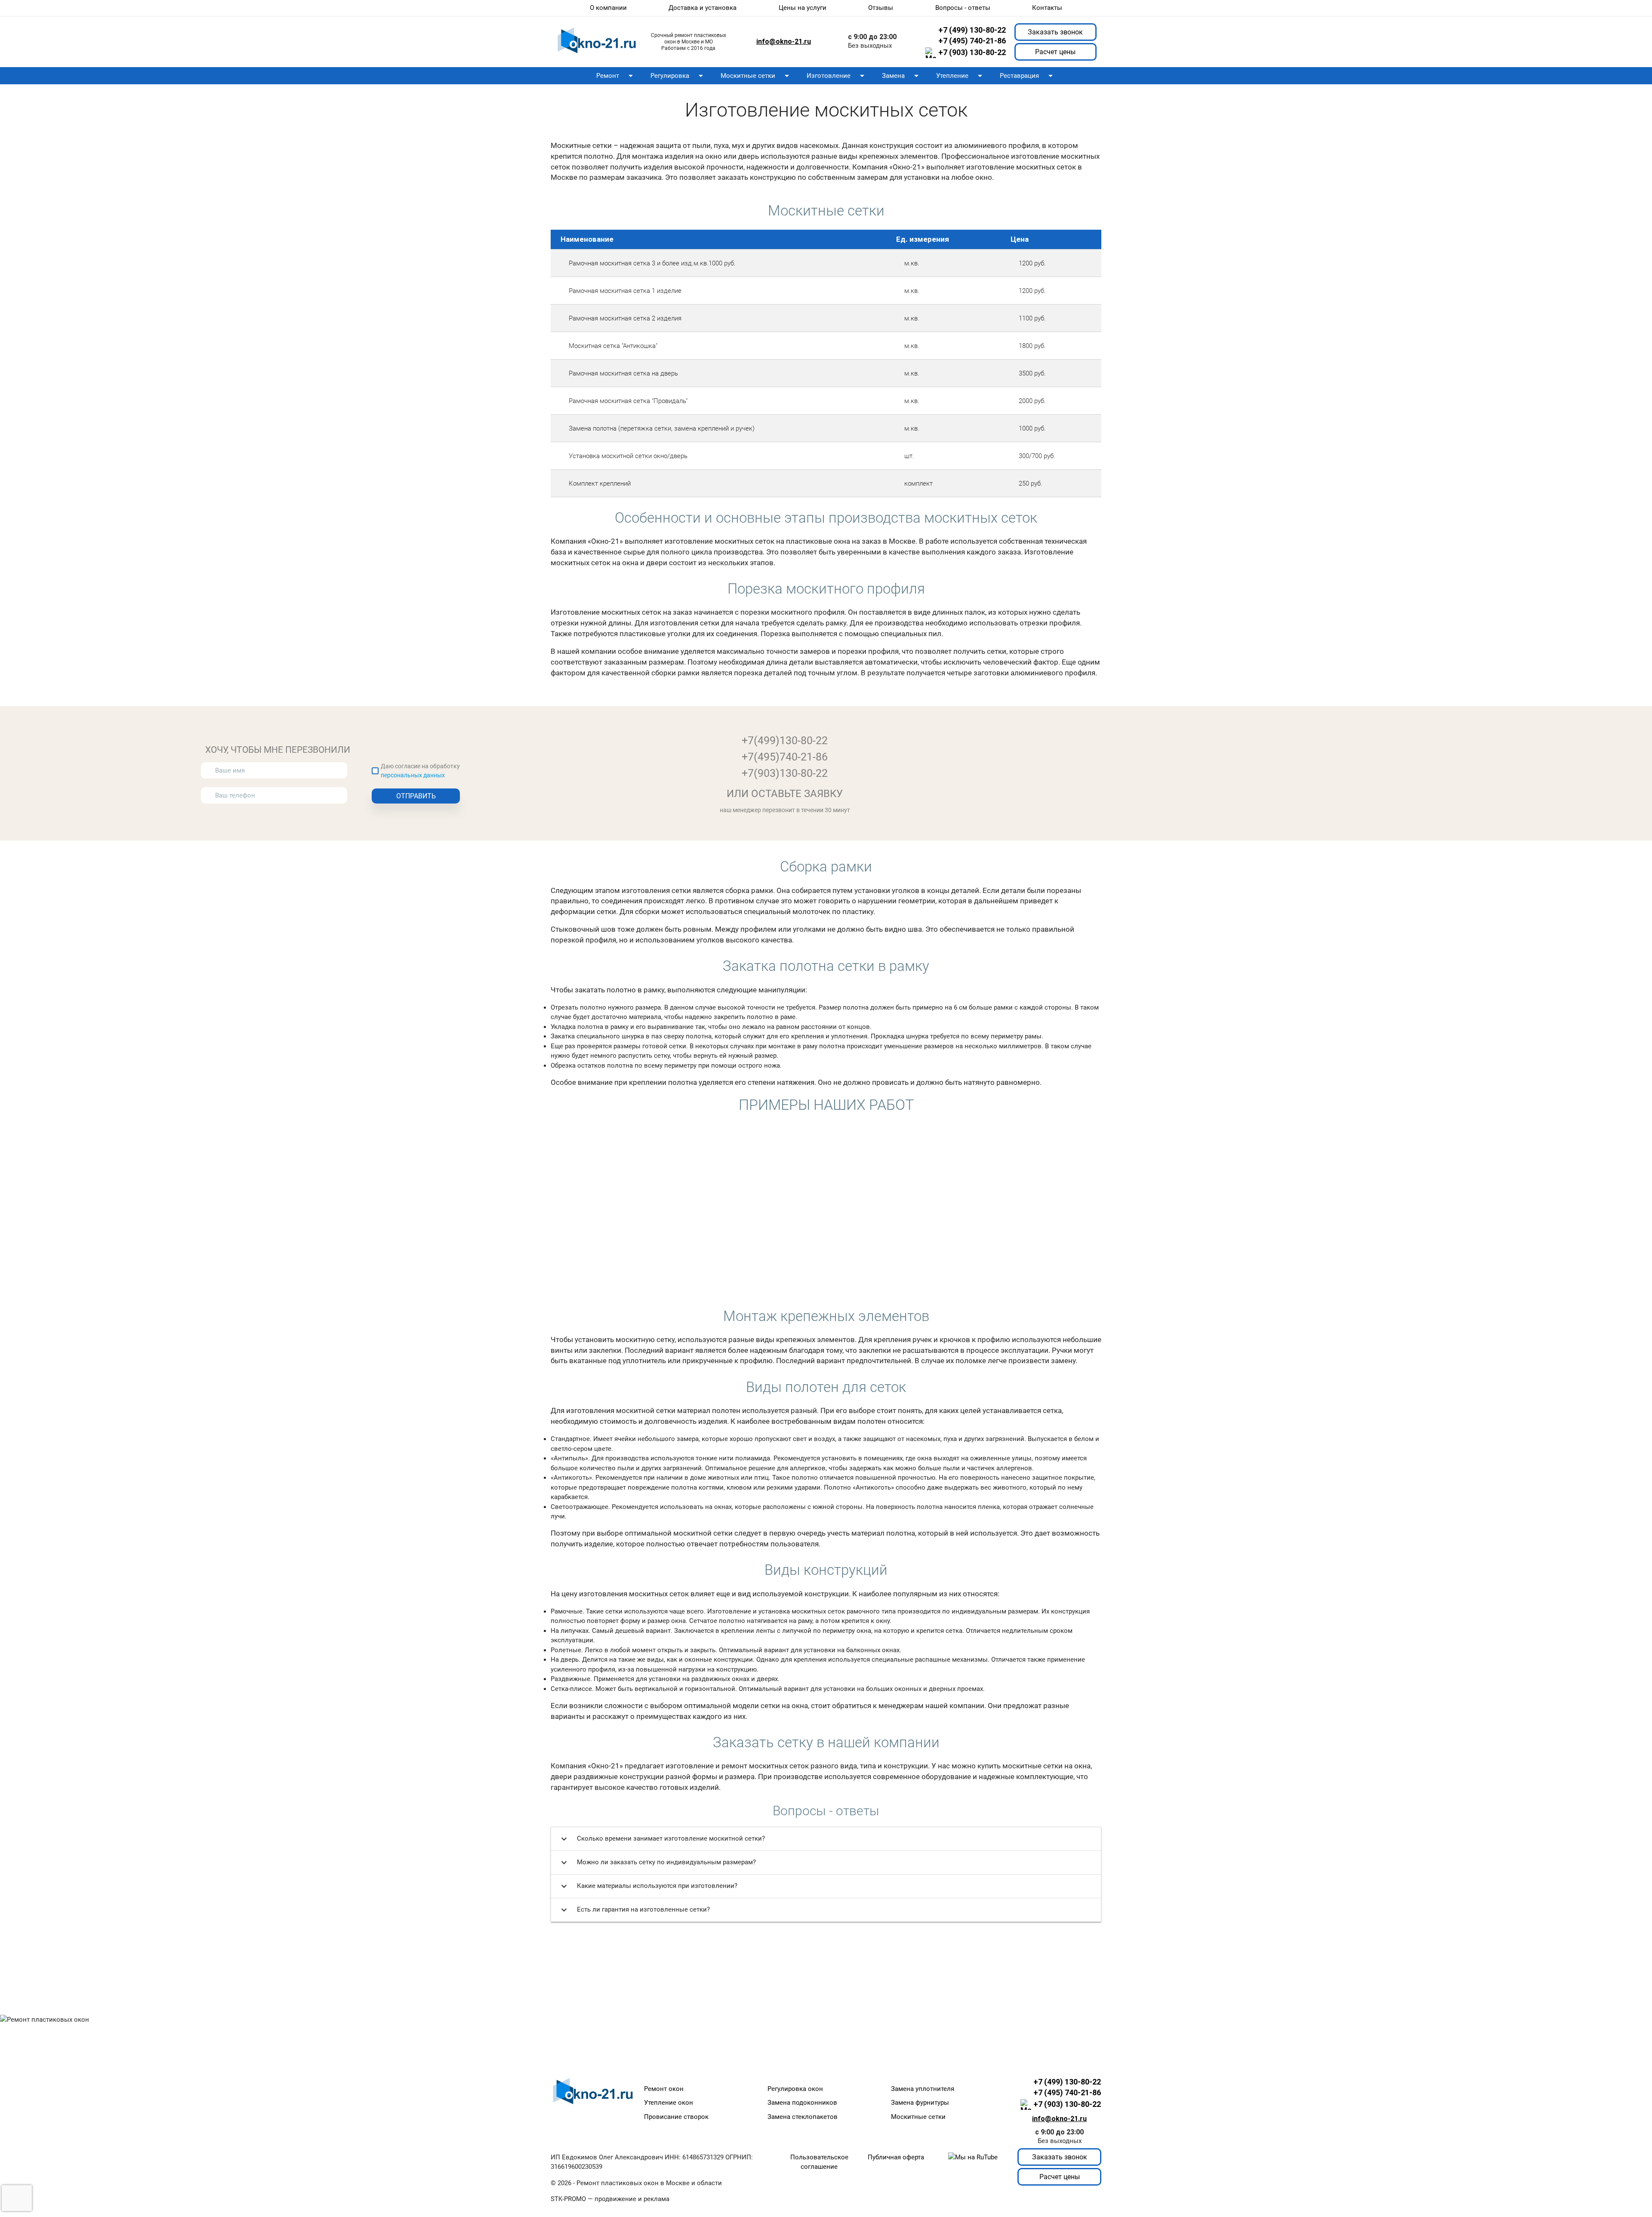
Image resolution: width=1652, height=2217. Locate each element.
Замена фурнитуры (920, 2103)
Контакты (1047, 8)
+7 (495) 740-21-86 (972, 41)
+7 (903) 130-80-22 (972, 52)
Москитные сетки (756, 76)
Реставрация (1028, 76)
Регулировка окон (795, 2089)
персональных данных (413, 775)
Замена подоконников (802, 2103)
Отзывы (881, 8)
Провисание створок (676, 2117)
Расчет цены (1055, 52)
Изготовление (837, 76)
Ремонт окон (664, 2089)
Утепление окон (669, 2103)
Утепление (961, 76)
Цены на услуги (803, 8)
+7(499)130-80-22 (785, 741)
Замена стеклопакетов (803, 2117)
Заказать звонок (1055, 32)
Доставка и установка (703, 8)
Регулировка (678, 76)
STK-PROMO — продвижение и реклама (610, 2199)
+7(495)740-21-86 (785, 757)
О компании (608, 8)
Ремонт (616, 76)
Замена (902, 76)
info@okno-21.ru (784, 42)
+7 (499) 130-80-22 (972, 30)
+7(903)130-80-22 (785, 773)
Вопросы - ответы (963, 8)
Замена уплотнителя (923, 2089)
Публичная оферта (896, 2157)
